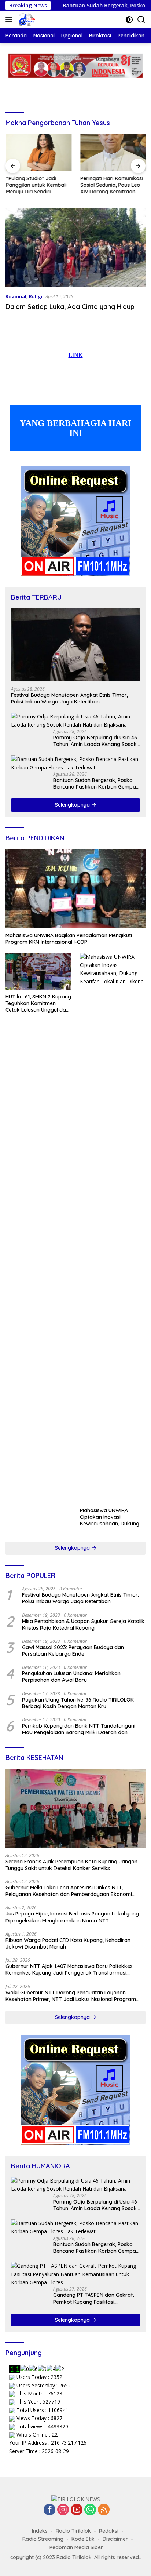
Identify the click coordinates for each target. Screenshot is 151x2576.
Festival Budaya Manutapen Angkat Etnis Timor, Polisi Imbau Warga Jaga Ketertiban (69, 698)
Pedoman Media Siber (76, 2547)
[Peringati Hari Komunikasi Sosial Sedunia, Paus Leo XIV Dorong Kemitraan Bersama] (113, 153)
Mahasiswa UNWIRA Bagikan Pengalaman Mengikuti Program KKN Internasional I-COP (69, 939)
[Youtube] (77, 2510)
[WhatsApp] (90, 2510)
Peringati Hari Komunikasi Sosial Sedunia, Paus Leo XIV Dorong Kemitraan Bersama (111, 185)
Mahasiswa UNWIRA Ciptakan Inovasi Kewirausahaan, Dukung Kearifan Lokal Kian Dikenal (110, 1517)
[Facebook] (49, 2510)
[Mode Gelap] (129, 20)
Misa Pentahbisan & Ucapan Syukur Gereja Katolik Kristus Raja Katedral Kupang (83, 1624)
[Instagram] (63, 2510)
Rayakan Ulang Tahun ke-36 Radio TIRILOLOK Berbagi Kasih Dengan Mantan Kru (78, 1703)
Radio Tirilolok (73, 2531)
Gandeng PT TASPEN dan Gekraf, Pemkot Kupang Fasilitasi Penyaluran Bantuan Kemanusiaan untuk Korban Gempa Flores (95, 2298)
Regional (16, 296)
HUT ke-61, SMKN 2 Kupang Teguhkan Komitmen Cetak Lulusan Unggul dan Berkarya (38, 1003)
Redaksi (109, 2531)
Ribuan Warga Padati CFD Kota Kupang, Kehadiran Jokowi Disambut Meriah (68, 1943)
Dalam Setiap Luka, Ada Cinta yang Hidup (70, 307)
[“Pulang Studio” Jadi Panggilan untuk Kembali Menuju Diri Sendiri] (38, 153)
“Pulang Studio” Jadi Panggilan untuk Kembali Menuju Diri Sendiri (36, 185)
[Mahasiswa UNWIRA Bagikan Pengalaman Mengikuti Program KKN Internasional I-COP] (75, 889)
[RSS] (104, 2510)
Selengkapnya (73, 805)
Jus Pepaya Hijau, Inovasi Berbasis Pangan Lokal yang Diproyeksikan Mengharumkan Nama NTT (72, 1917)
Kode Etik (83, 2539)
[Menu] (10, 19)
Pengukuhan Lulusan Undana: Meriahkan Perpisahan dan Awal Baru (71, 1677)
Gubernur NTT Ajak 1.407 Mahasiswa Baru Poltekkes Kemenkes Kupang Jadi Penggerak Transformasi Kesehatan (69, 1969)
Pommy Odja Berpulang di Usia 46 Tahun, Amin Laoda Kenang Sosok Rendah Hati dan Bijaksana (95, 741)
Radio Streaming (43, 2539)
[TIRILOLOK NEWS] (26, 19)
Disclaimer (115, 2539)
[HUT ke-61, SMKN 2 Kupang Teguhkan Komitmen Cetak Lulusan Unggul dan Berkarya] (38, 971)
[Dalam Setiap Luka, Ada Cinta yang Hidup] (75, 248)
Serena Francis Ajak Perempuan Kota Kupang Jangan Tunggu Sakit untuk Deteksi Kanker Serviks (71, 1865)
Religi (36, 296)
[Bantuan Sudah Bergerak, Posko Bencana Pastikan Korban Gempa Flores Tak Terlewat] (75, 763)
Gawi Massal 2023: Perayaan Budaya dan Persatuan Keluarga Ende (73, 1651)
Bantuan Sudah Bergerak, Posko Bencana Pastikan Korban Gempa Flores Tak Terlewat (95, 783)
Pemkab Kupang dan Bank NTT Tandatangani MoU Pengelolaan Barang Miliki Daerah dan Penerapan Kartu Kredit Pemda (79, 1729)
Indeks (40, 2531)
